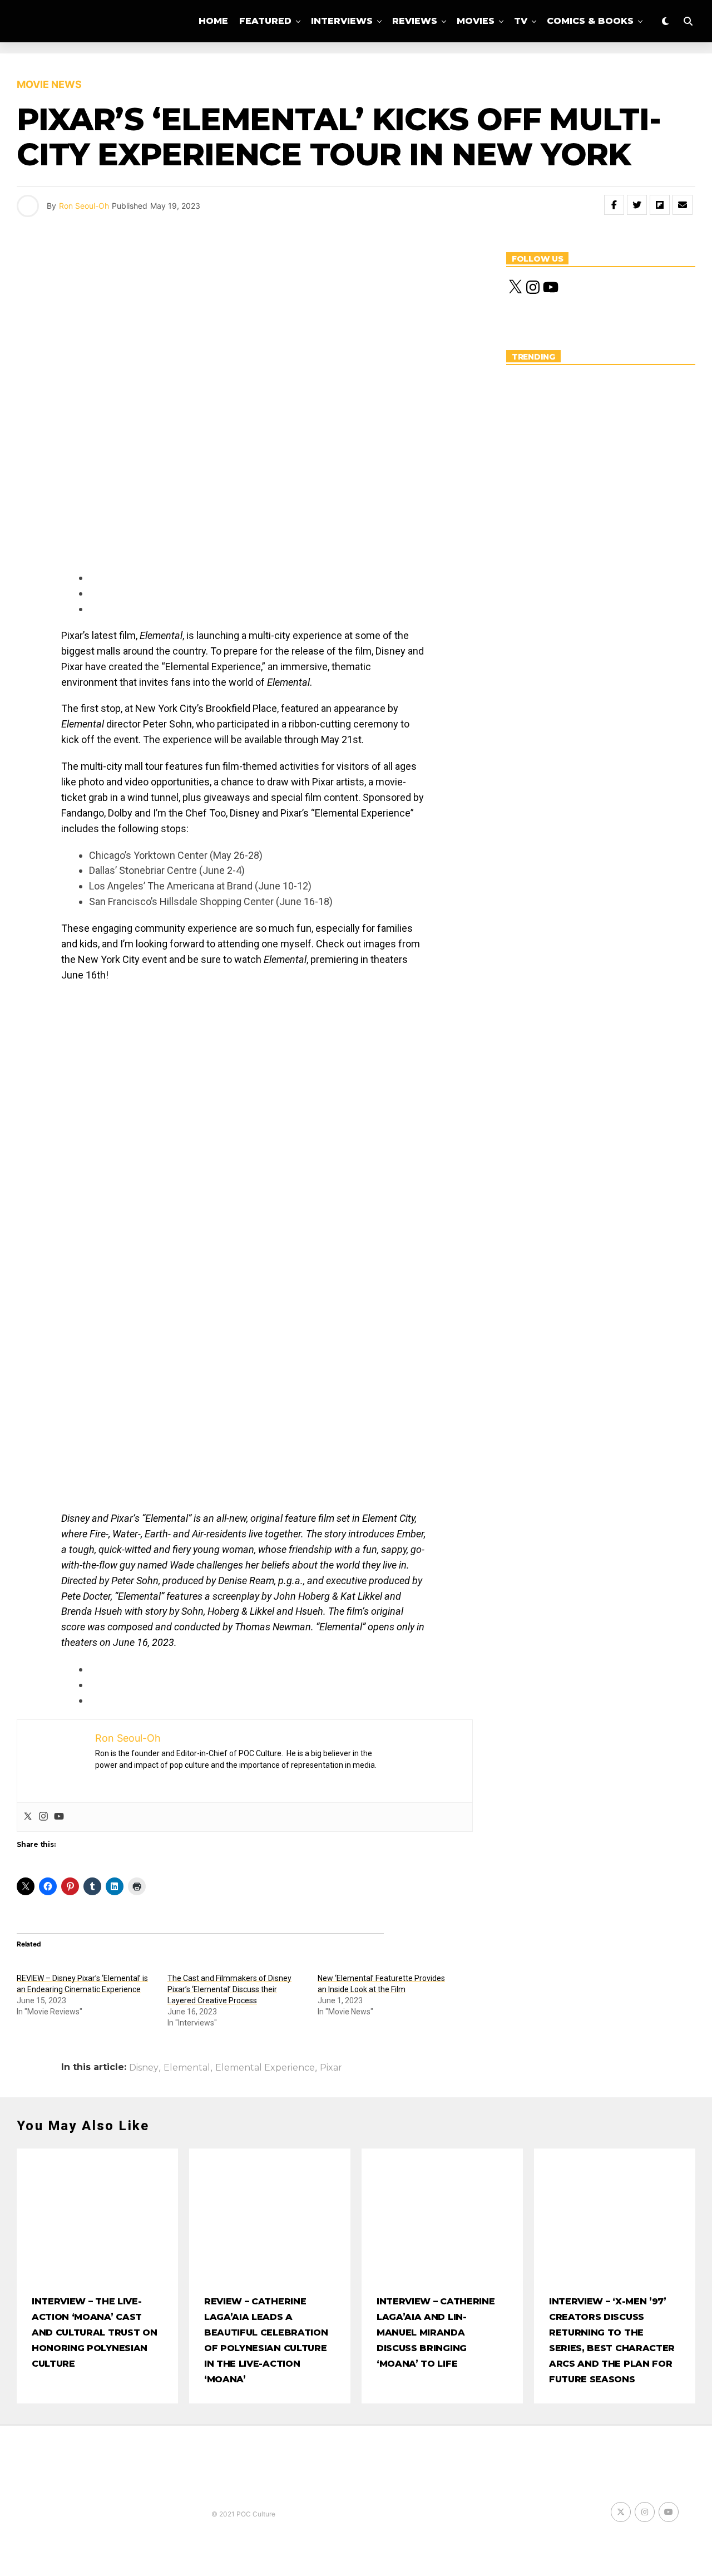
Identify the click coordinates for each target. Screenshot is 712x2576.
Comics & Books (590, 21)
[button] (119, 1033)
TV (521, 21)
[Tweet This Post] (637, 205)
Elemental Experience (265, 2068)
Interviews (342, 21)
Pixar (331, 2068)
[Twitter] (28, 1817)
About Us (419, 68)
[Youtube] (59, 1817)
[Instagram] (43, 1817)
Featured (265, 21)
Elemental (187, 2068)
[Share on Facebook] (614, 205)
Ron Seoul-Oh (84, 206)
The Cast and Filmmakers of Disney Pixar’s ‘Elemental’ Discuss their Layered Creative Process (229, 1989)
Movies (476, 21)
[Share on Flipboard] (660, 205)
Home (213, 21)
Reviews (415, 21)
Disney (144, 2068)
